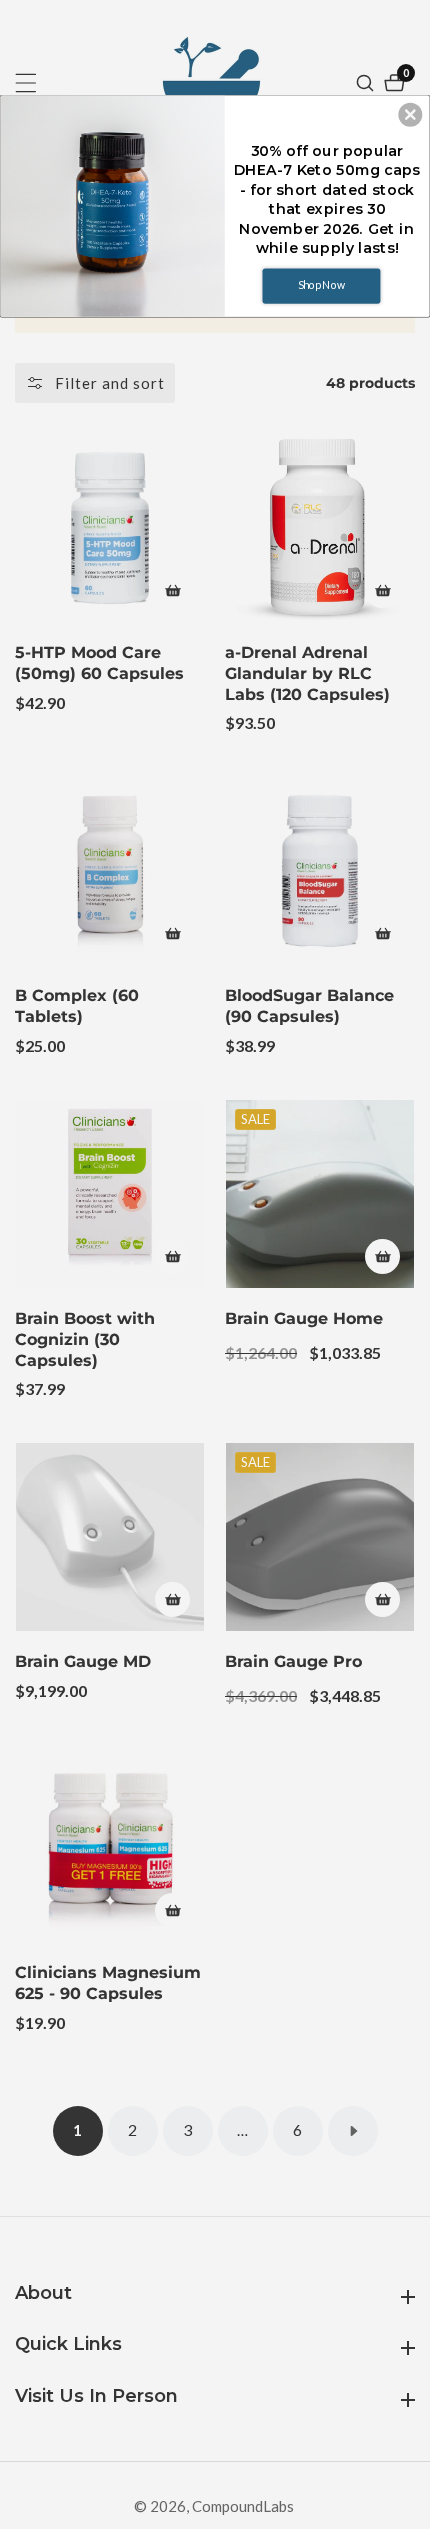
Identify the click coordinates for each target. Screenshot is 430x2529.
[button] (410, 114)
